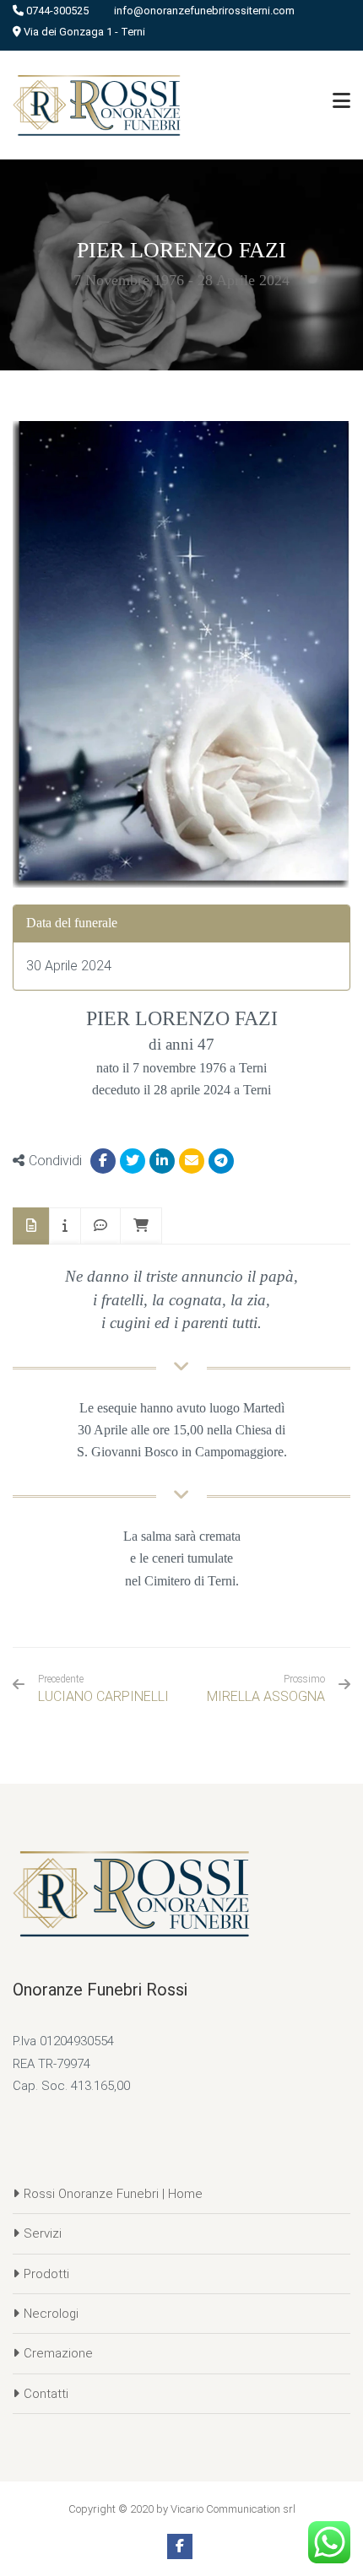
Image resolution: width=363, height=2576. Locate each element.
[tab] (31, 1226)
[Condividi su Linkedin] (162, 1161)
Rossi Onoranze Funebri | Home (113, 2194)
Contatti (46, 2394)
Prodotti (46, 2274)
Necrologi (51, 2314)
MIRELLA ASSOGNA (266, 1696)
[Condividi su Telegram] (221, 1161)
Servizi (43, 2233)
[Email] (192, 1161)
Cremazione (58, 2353)
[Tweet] (133, 1161)
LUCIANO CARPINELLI (103, 1689)
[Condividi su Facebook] (103, 1161)
